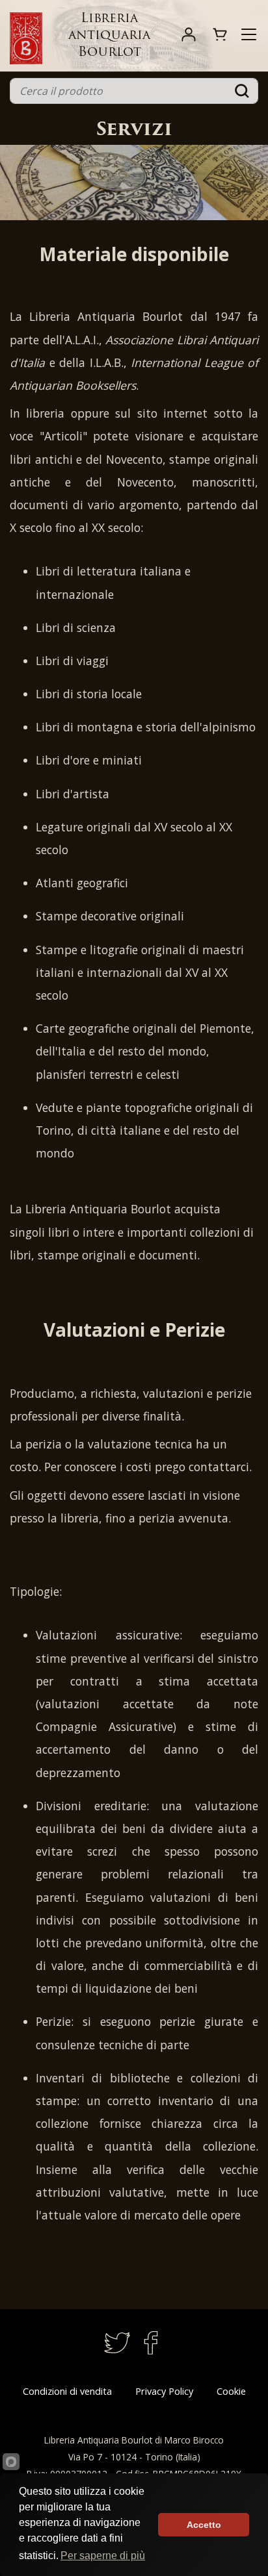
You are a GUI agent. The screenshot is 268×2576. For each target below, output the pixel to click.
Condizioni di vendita (67, 2391)
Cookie (231, 2391)
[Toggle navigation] (249, 34)
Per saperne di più (103, 2556)
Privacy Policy (164, 2391)
